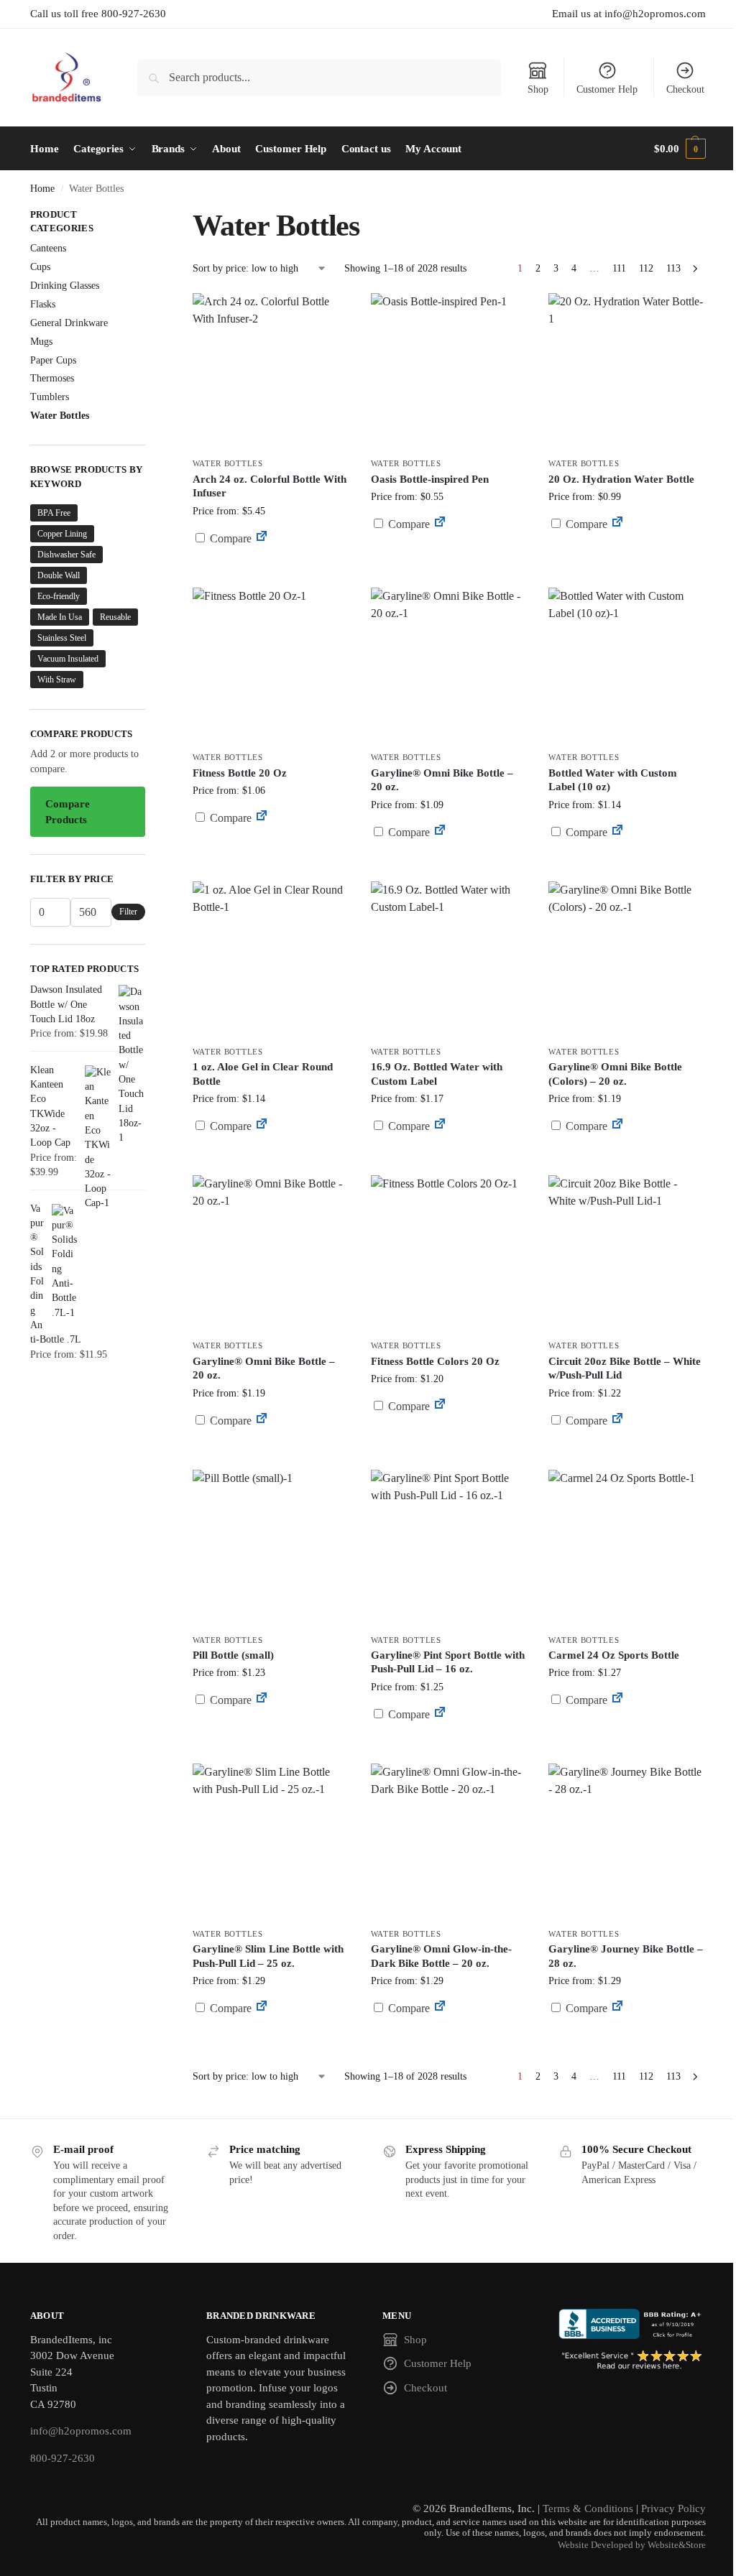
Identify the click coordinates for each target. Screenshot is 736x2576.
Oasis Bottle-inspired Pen (430, 479)
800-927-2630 (63, 2458)
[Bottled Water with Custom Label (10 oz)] (627, 666)
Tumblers (50, 397)
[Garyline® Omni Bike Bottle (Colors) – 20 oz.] (627, 960)
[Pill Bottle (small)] (271, 1548)
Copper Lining (62, 534)
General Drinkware (69, 323)
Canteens (48, 248)
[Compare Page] (262, 538)
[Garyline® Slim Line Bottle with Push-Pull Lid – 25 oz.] (271, 1842)
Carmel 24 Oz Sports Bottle (614, 1655)
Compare (229, 538)
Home (42, 189)
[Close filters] (149, 216)
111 (619, 268)
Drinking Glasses (65, 286)
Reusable (115, 617)
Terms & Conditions (588, 2508)
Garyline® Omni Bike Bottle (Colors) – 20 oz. (615, 1074)
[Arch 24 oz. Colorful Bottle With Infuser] (271, 371)
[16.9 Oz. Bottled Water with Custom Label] (449, 960)
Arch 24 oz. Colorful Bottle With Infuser (270, 486)
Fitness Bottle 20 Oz (240, 773)
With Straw (57, 680)
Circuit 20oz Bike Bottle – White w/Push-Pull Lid (625, 1368)
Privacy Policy (673, 2508)
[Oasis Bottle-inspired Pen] (449, 371)
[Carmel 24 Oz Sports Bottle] (627, 1548)
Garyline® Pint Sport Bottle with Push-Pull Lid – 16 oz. (448, 1662)
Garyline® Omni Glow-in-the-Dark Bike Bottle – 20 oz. (441, 1956)
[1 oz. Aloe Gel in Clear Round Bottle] (271, 960)
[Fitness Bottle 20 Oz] (271, 666)
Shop (538, 89)
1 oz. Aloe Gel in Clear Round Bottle (263, 1074)
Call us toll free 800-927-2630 (98, 14)
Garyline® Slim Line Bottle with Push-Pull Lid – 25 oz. (268, 1956)
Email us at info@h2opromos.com (629, 14)
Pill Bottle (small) (233, 1655)
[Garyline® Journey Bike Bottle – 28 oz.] (627, 1842)
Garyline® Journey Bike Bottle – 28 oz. (626, 1956)
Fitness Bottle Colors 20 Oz (435, 1361)
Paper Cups (53, 360)
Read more (271, 573)
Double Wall (59, 575)
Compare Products (68, 812)
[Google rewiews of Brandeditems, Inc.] (632, 2360)
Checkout (685, 89)
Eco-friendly (59, 596)
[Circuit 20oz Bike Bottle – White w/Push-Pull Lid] (627, 1254)
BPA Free (54, 513)
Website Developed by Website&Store (632, 2545)
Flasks (43, 304)
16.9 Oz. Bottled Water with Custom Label (437, 1074)
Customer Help (607, 89)
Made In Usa (60, 617)
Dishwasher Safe (66, 555)
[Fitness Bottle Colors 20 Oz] (449, 1254)
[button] (680, 149)
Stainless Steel (62, 638)
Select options (449, 559)
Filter (128, 912)
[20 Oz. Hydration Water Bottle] (627, 371)
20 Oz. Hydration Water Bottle (621, 479)
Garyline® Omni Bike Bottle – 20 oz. (442, 780)
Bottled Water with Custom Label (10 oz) (613, 780)
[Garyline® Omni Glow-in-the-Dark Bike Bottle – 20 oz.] (449, 1842)
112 (646, 268)
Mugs (41, 342)
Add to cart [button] (627, 551)
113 (673, 268)
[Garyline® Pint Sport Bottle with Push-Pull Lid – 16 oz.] (449, 1548)
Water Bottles (228, 463)
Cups (40, 267)
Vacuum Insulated (68, 659)
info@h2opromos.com (81, 2431)
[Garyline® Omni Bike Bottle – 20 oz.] (449, 666)
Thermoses (52, 378)
